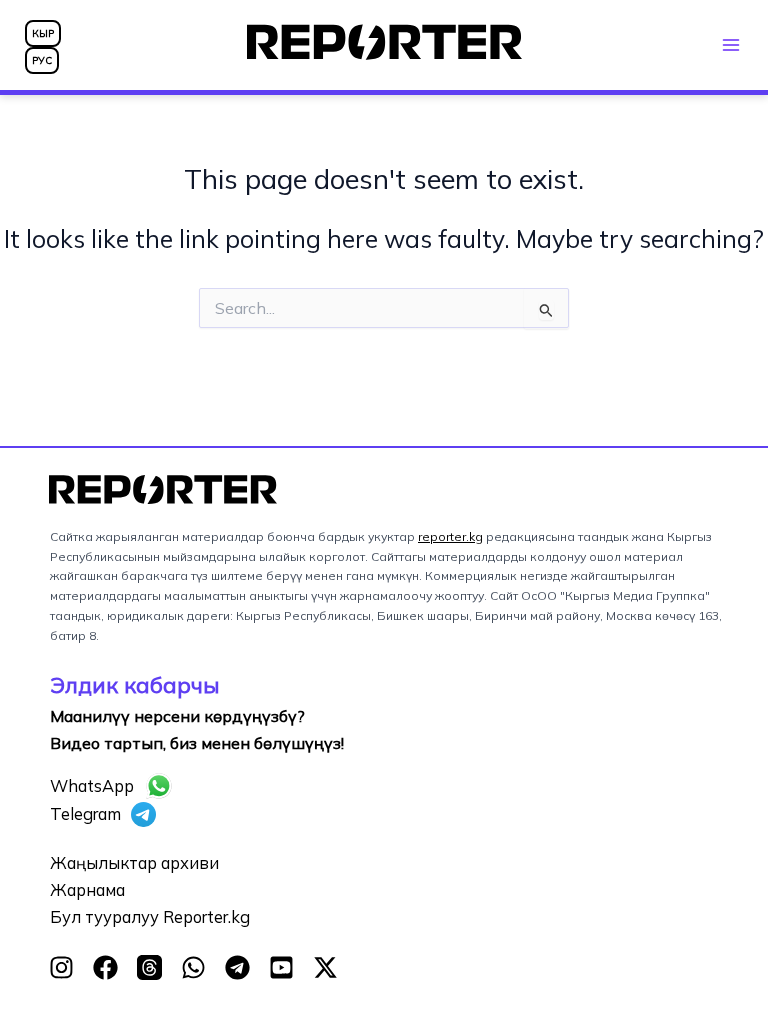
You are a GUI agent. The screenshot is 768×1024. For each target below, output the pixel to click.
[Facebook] (105, 967)
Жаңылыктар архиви (134, 863)
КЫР (43, 33)
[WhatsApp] (193, 967)
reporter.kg (450, 536)
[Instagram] (61, 967)
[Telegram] (237, 967)
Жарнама (87, 890)
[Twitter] (325, 967)
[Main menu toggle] (730, 44)
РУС (42, 60)
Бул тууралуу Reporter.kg (150, 917)
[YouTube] (281, 967)
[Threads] (149, 967)
